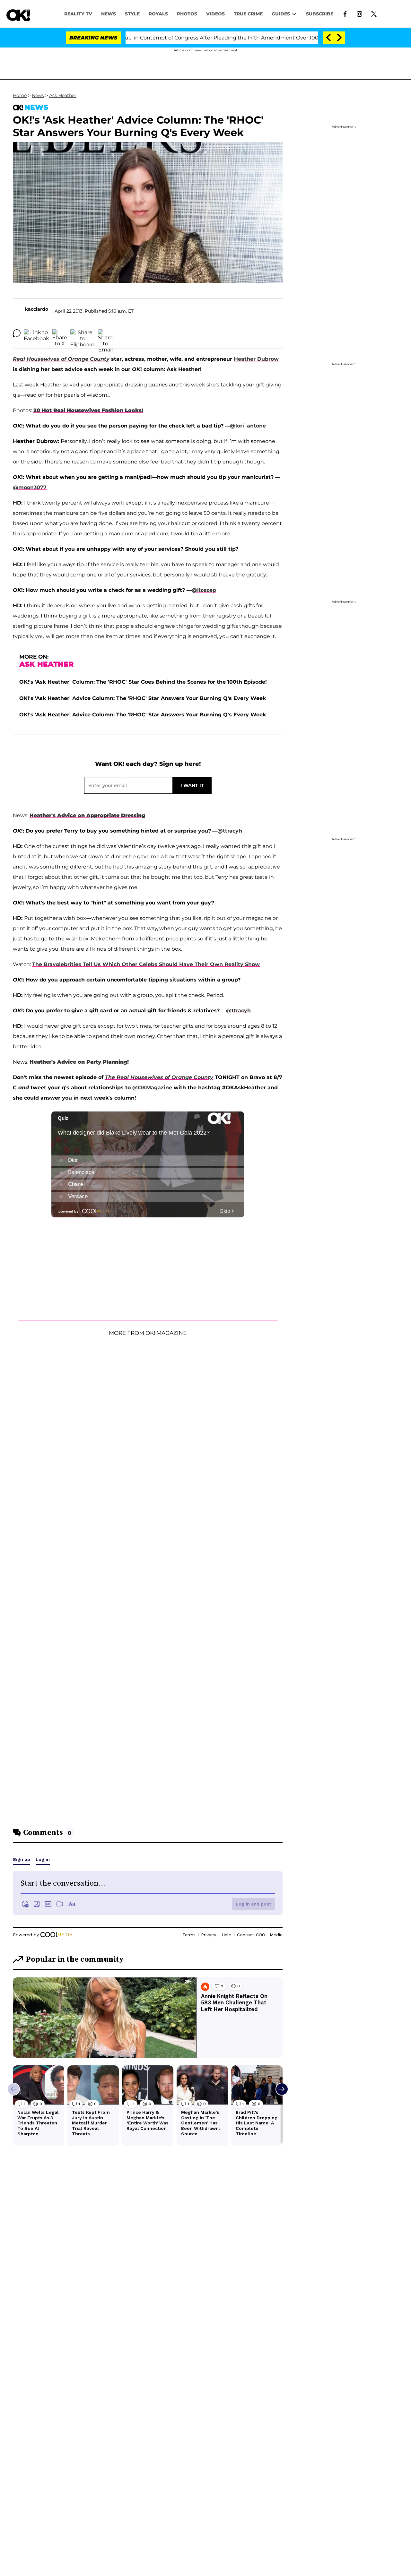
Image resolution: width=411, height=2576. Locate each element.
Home (20, 95)
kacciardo (37, 309)
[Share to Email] (105, 333)
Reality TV (78, 14)
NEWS (109, 14)
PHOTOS (187, 14)
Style (132, 14)
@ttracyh (230, 831)
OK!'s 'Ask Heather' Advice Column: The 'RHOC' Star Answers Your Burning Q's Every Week (143, 698)
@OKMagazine (152, 1088)
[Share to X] (60, 333)
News (38, 95)
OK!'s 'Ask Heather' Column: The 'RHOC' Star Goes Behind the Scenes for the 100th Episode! (143, 682)
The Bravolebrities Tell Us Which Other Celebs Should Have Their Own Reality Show (146, 964)
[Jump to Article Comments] (17, 333)
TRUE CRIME (248, 14)
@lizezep (204, 590)
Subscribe (320, 14)
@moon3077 (30, 487)
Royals (158, 14)
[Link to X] (374, 13)
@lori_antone (248, 426)
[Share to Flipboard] (83, 333)
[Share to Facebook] (36, 333)
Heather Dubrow (256, 359)
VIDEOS (215, 14)
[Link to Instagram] (359, 13)
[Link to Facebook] (345, 13)
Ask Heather (63, 95)
